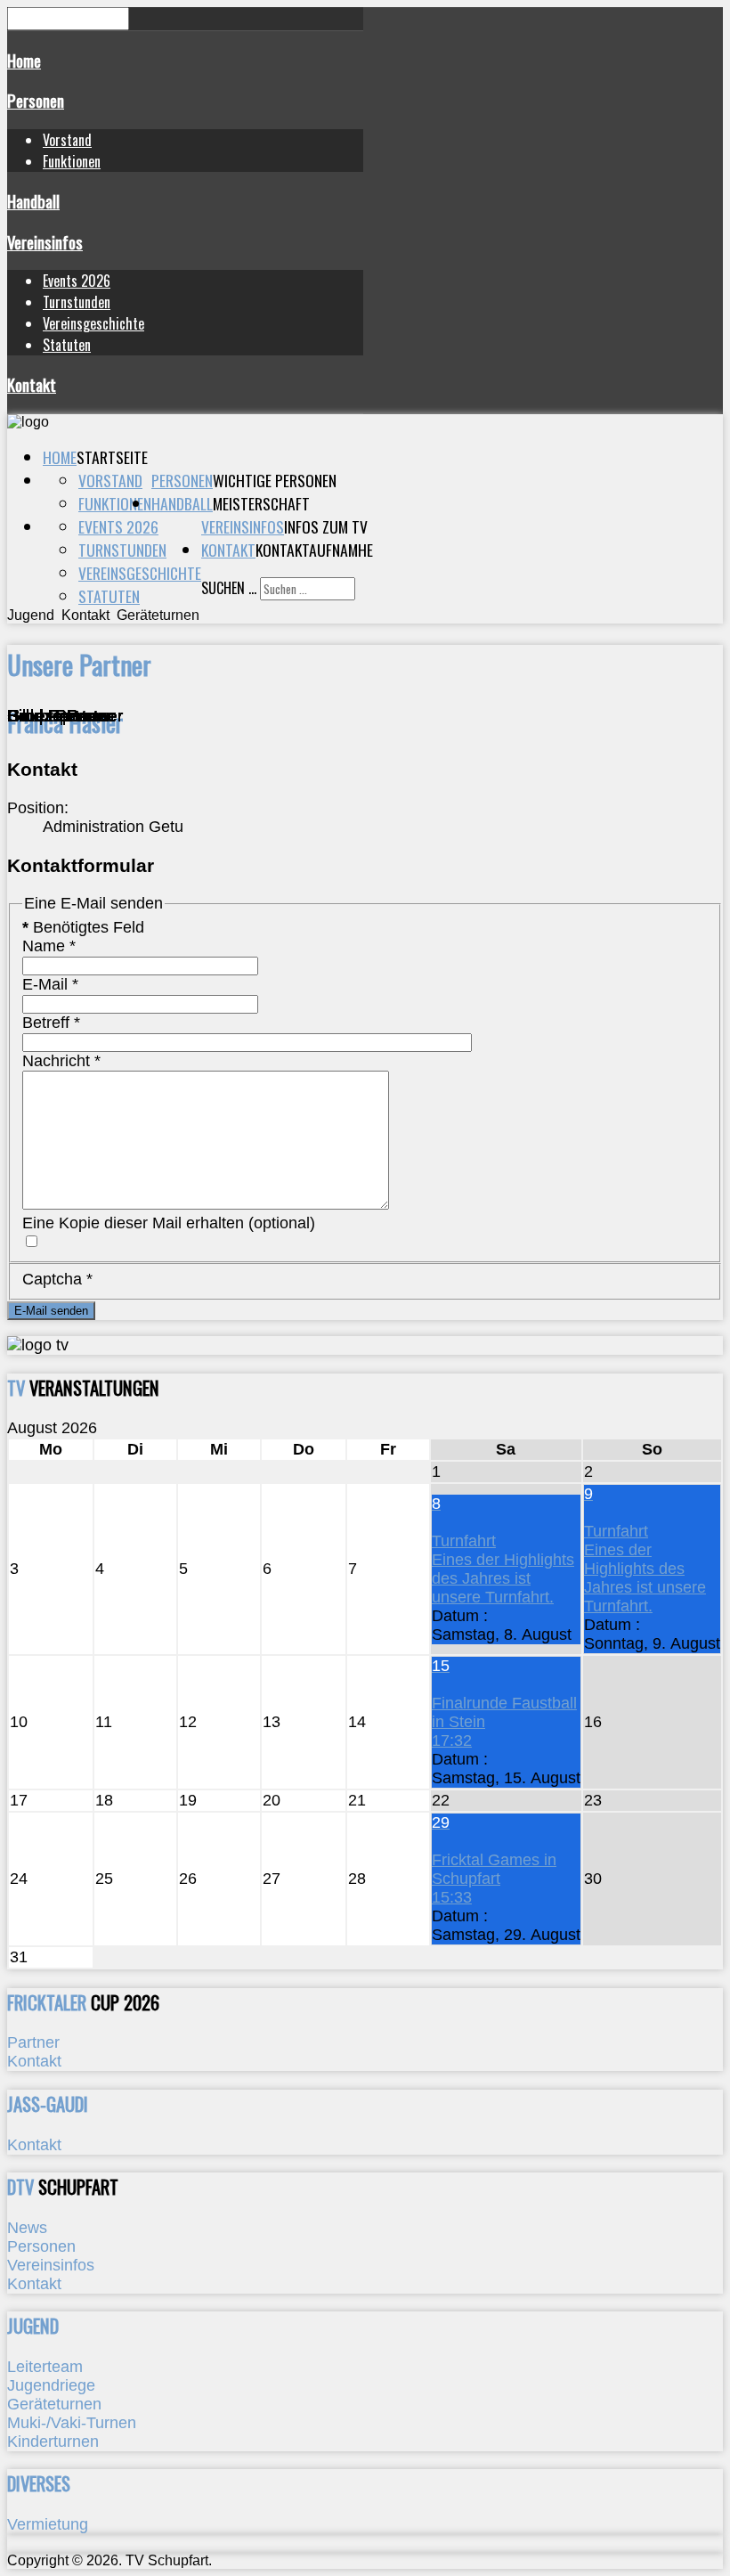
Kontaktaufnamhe (314, 550)
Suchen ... (229, 588)
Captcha (57, 1279)
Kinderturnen (53, 2441)
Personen (36, 100)
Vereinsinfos (45, 242)
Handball (33, 201)
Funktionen (72, 161)
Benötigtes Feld (83, 927)
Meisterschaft (261, 503)
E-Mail (50, 984)
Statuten (67, 345)
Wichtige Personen (275, 480)
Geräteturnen (54, 2404)
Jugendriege (51, 2385)
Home (24, 60)
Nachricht (61, 1061)
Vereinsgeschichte (93, 323)
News (27, 2228)
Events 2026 (77, 281)
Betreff (51, 1023)
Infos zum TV (326, 526)
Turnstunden (77, 302)
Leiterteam (45, 2367)
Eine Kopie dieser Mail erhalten (133, 1223)
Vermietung (48, 2524)
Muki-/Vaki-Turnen (72, 2423)
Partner (33, 2042)
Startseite (112, 457)
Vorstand (67, 140)
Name (49, 946)
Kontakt (32, 384)
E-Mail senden (51, 1311)
